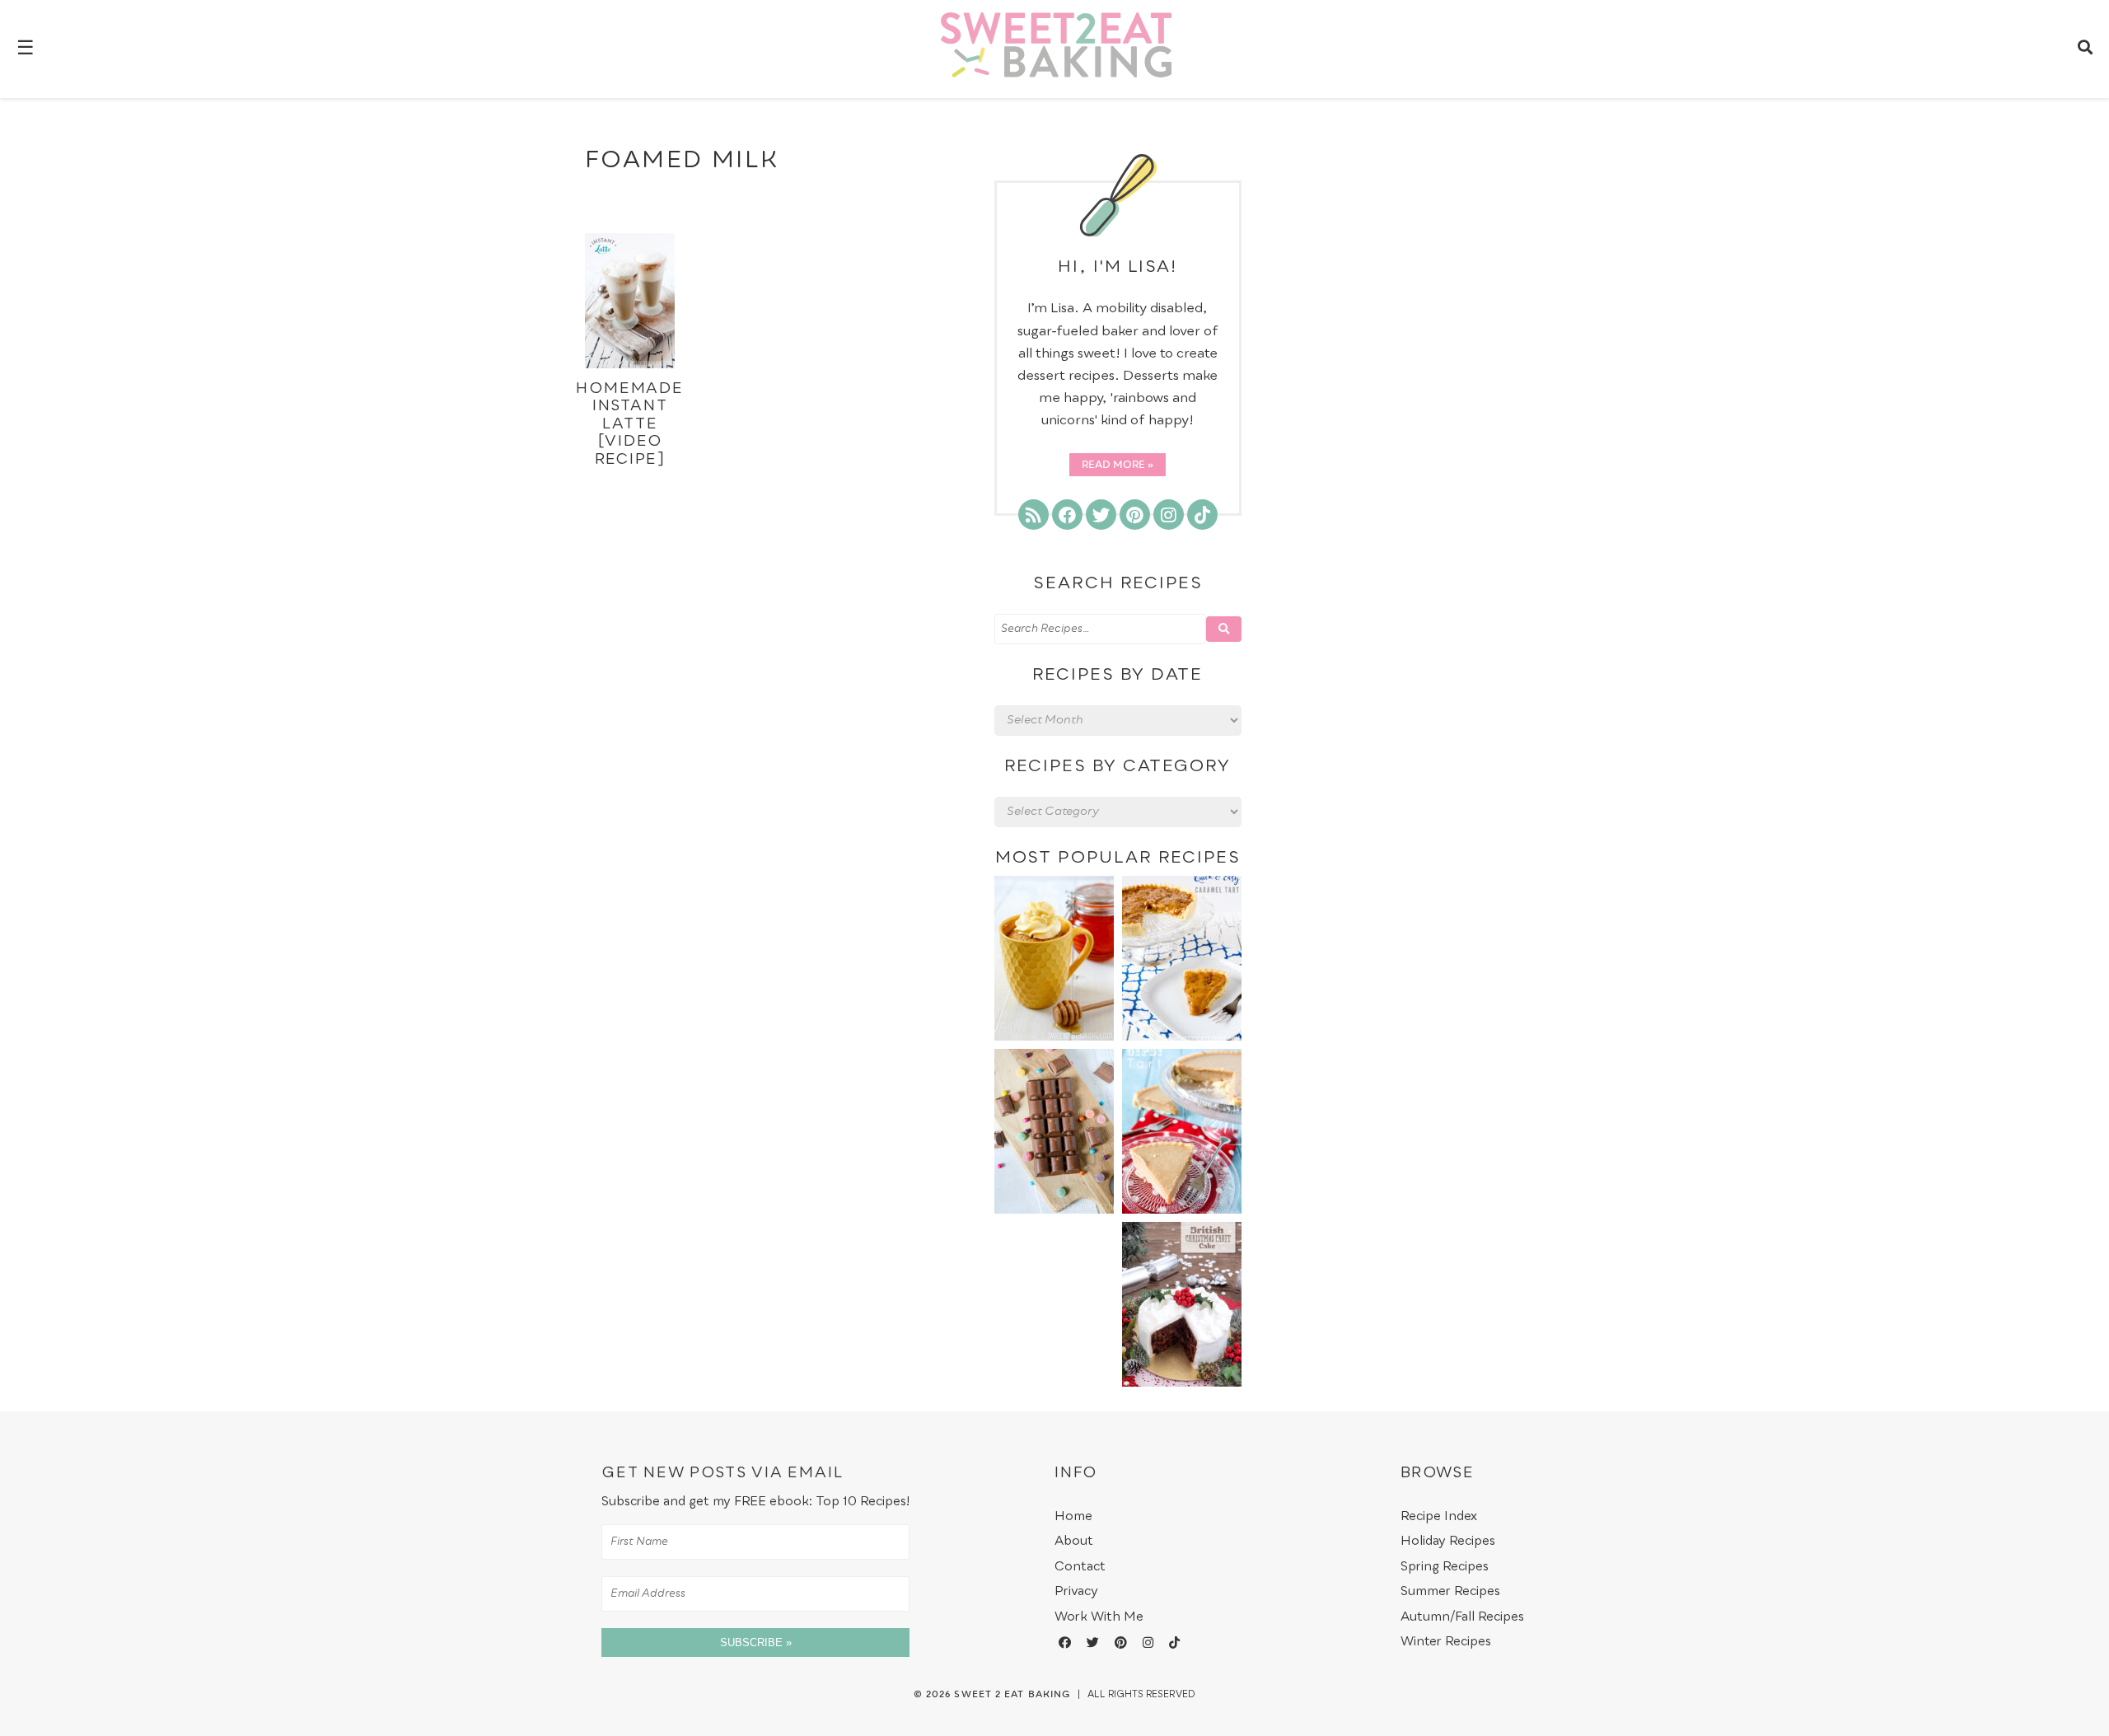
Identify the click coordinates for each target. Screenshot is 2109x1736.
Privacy (1076, 1591)
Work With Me (1099, 1617)
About (1074, 1541)
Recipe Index (1439, 1516)
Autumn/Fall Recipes (1462, 1617)
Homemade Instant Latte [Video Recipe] (629, 424)
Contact (1080, 1567)
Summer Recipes (1450, 1591)
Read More (1113, 466)
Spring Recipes (1445, 1567)
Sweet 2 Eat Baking (1012, 1695)
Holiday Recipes (1448, 1541)
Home (1073, 1516)
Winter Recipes (1446, 1642)
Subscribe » (756, 1642)
